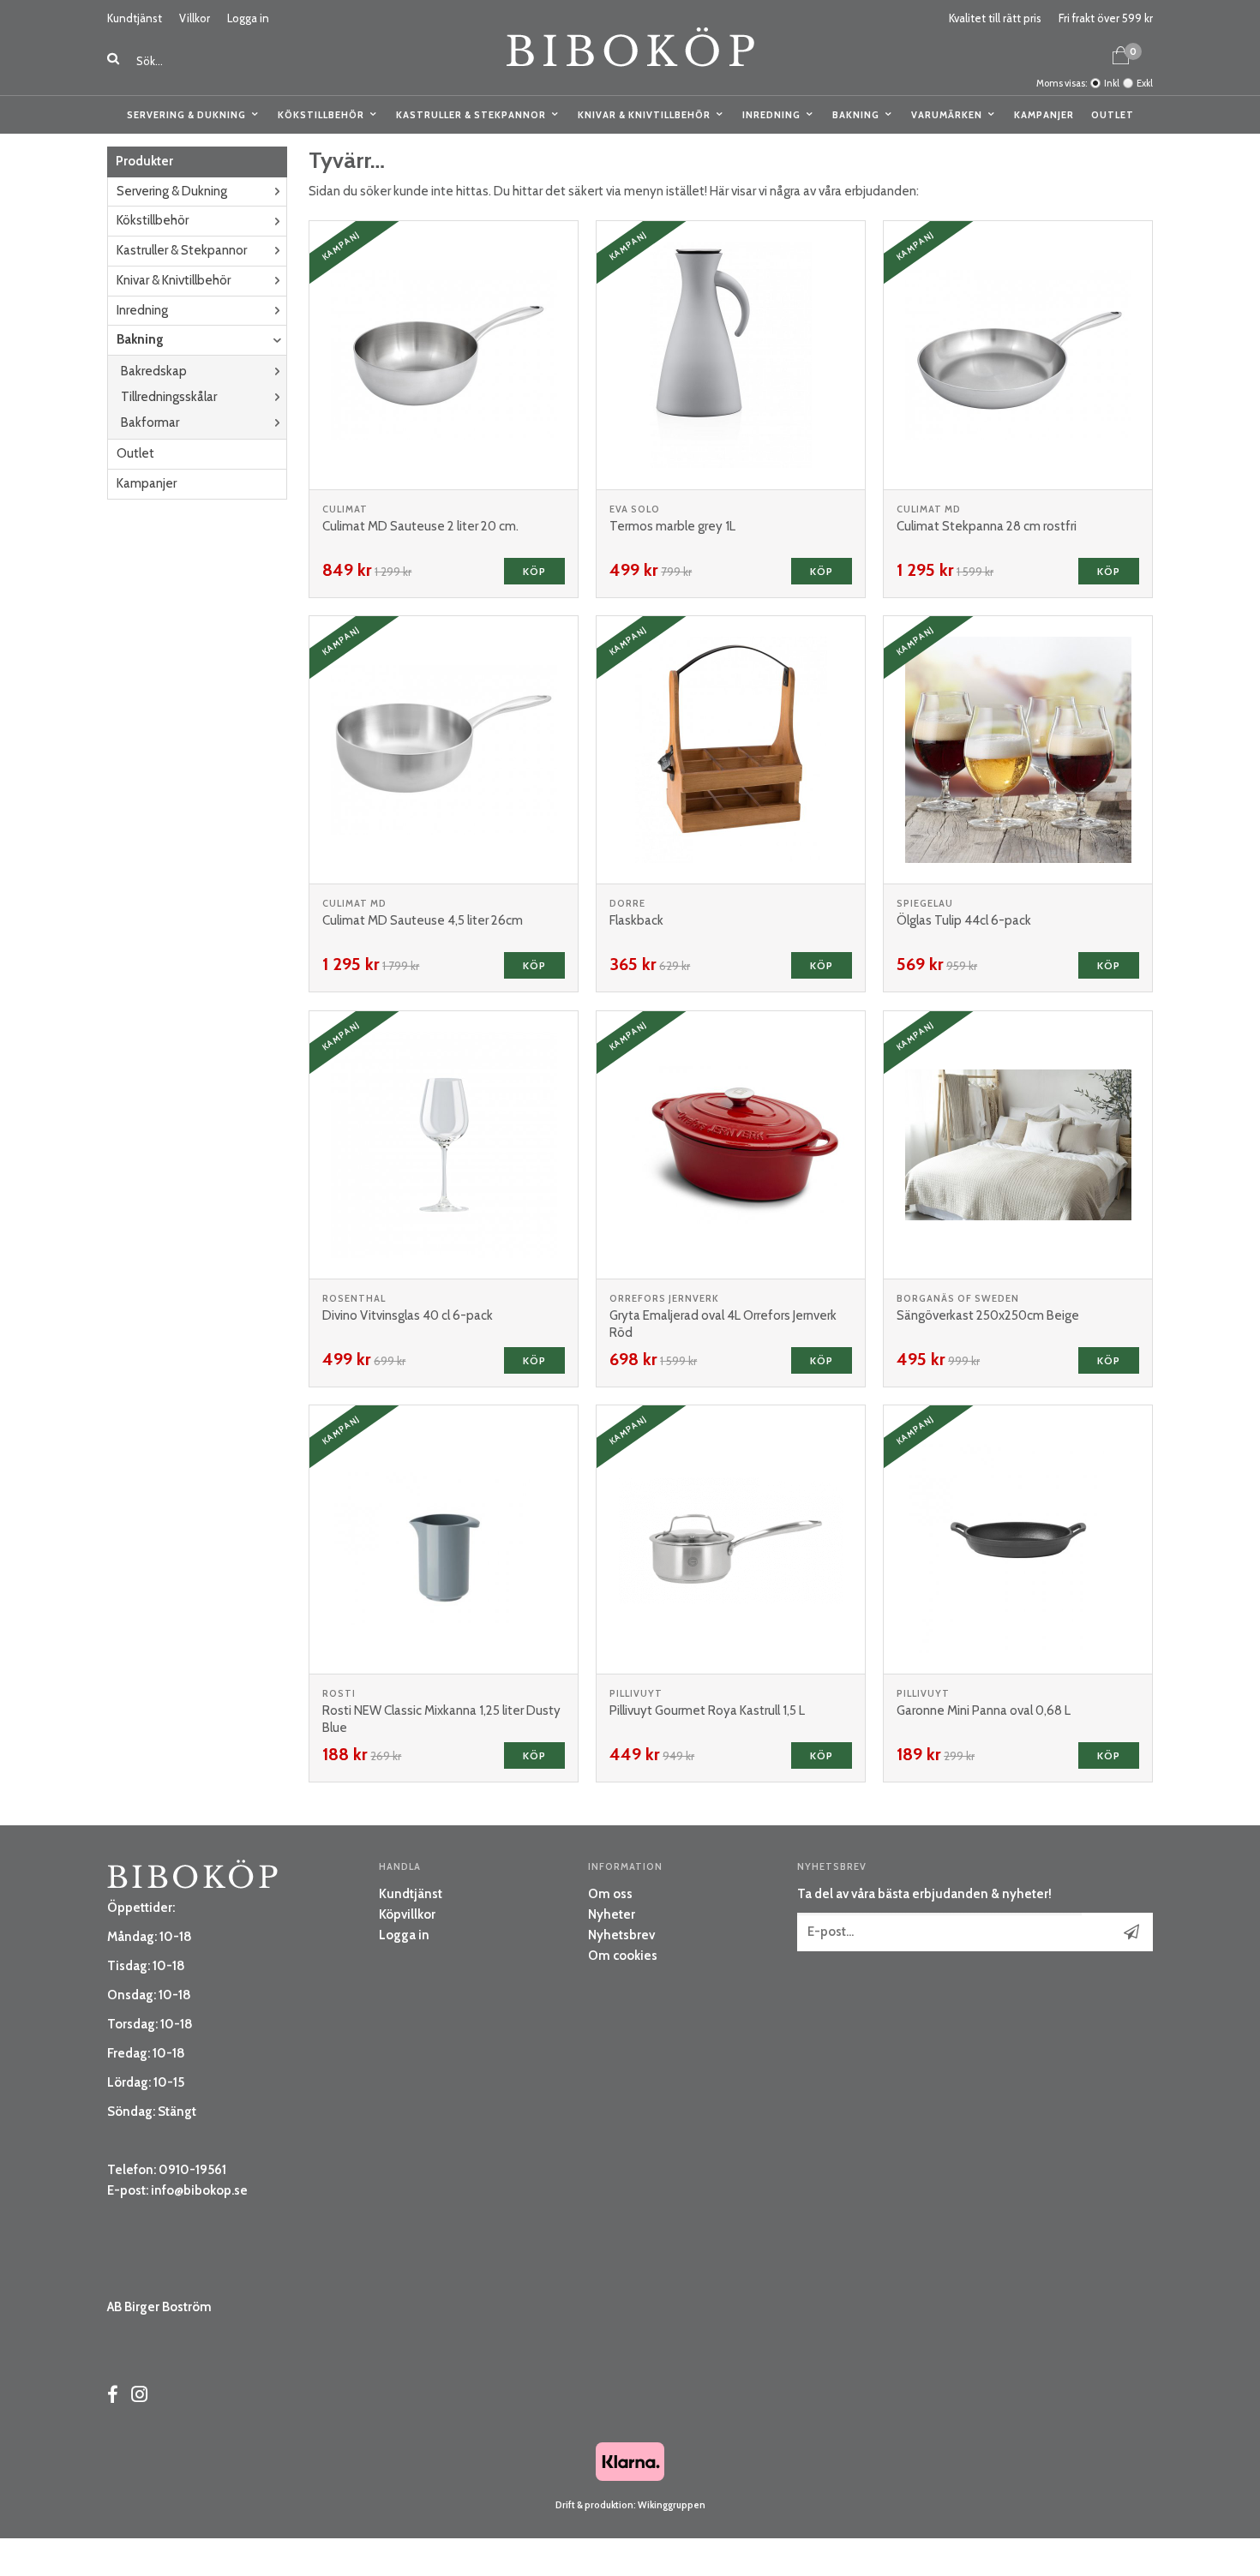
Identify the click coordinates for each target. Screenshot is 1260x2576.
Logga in (248, 18)
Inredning (771, 115)
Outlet (1113, 115)
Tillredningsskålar (169, 397)
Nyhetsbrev (621, 1935)
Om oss (610, 1894)
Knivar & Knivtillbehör (644, 115)
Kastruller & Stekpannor (471, 115)
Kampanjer (1044, 115)
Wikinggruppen (672, 2505)
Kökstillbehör (321, 115)
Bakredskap (154, 371)
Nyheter (612, 1914)
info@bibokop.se (199, 2190)
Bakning (856, 115)
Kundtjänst (135, 18)
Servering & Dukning (186, 115)
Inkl (1112, 83)
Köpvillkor (407, 1914)
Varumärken (947, 115)
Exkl (1145, 83)
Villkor (195, 18)
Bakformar (150, 422)
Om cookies (623, 1956)
